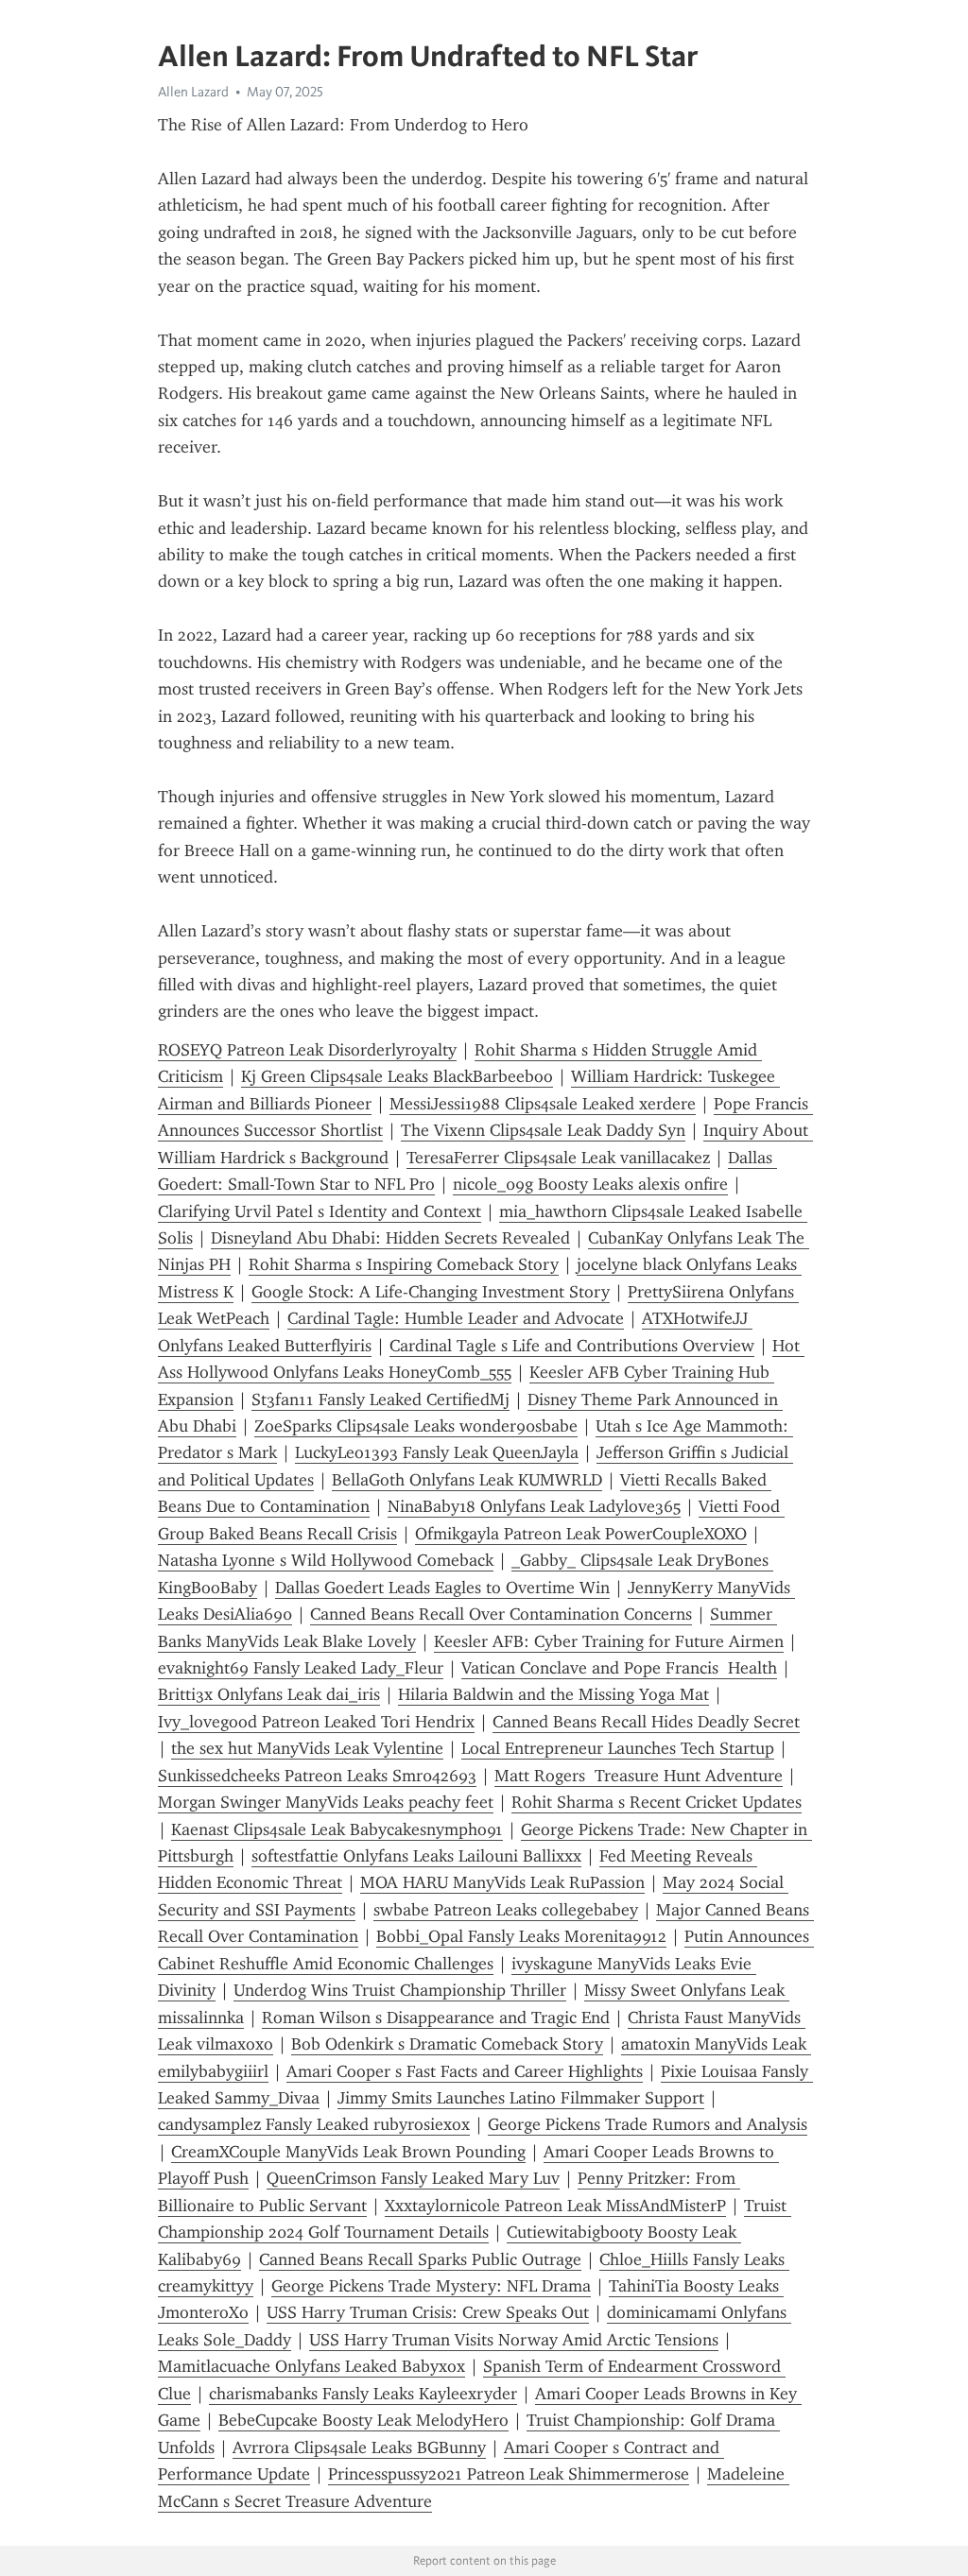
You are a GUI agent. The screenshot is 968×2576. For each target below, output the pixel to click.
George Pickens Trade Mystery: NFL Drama (431, 2286)
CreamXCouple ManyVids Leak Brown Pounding (348, 2152)
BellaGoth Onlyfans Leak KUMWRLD (467, 1480)
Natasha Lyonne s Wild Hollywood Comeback (326, 1560)
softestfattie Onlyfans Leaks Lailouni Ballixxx (416, 1856)
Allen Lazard (193, 92)
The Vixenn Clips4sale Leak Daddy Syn (543, 1130)
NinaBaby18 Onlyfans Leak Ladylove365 (534, 1506)
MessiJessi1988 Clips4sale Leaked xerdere (543, 1104)
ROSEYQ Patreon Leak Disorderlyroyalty (307, 1050)
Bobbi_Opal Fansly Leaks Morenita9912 (521, 1936)
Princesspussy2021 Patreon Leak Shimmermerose (509, 2474)
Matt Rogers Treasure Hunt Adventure (639, 1776)
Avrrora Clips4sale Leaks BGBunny (359, 2447)
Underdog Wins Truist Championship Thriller (400, 1990)
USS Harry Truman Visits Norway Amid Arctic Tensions (514, 2340)
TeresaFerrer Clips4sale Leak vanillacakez (558, 1158)
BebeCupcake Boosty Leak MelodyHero (363, 2420)
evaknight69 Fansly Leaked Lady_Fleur (301, 1668)
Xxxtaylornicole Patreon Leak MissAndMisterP (555, 2206)
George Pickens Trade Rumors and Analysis (648, 2124)
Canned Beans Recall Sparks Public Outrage (420, 2259)
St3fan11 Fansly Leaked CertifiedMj (380, 1400)
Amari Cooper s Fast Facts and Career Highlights (465, 2071)
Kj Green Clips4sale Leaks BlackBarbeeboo (397, 1076)
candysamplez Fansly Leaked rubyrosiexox (314, 2124)
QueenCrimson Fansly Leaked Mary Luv (413, 2178)
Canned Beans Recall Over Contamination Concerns (501, 1614)
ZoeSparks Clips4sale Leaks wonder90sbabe (416, 1426)
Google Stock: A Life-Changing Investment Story (431, 1292)
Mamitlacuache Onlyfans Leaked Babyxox (311, 2366)
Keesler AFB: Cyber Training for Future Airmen (609, 1641)
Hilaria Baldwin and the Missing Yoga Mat (553, 1694)
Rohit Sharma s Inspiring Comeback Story (404, 1264)
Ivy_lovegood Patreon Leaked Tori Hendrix (316, 1722)
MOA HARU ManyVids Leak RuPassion (502, 1882)
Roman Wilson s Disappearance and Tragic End (436, 2018)
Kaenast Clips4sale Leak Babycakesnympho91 (337, 1829)
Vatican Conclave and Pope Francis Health (619, 1668)
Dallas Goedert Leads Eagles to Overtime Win (442, 1588)
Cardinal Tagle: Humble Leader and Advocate (456, 1318)
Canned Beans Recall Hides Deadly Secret (646, 1722)
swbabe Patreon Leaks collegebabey (506, 1910)
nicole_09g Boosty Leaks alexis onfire (590, 1184)
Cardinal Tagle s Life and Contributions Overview (572, 1346)
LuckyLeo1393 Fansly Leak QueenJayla (437, 1452)
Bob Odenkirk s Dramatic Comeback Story (447, 2044)
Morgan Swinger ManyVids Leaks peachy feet (326, 1802)
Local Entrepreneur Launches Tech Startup (618, 1748)
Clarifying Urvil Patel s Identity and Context (320, 1211)
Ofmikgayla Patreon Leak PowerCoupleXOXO (581, 1534)
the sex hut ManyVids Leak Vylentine (307, 1748)
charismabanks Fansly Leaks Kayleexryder (363, 2394)
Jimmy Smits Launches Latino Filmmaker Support (521, 2098)
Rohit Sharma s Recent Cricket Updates (657, 1802)
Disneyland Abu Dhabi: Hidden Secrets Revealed (390, 1238)
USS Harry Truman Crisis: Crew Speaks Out (428, 2312)
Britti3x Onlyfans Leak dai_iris (269, 1694)
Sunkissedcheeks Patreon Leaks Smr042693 (317, 1776)
